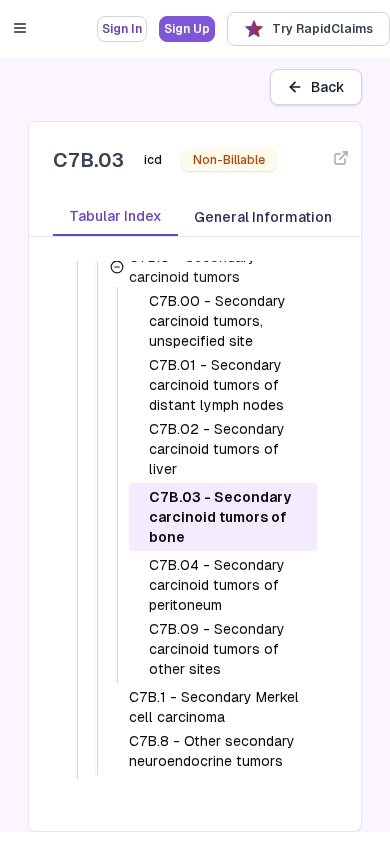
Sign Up (187, 29)
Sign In (122, 29)
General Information (263, 217)
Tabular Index (115, 216)
